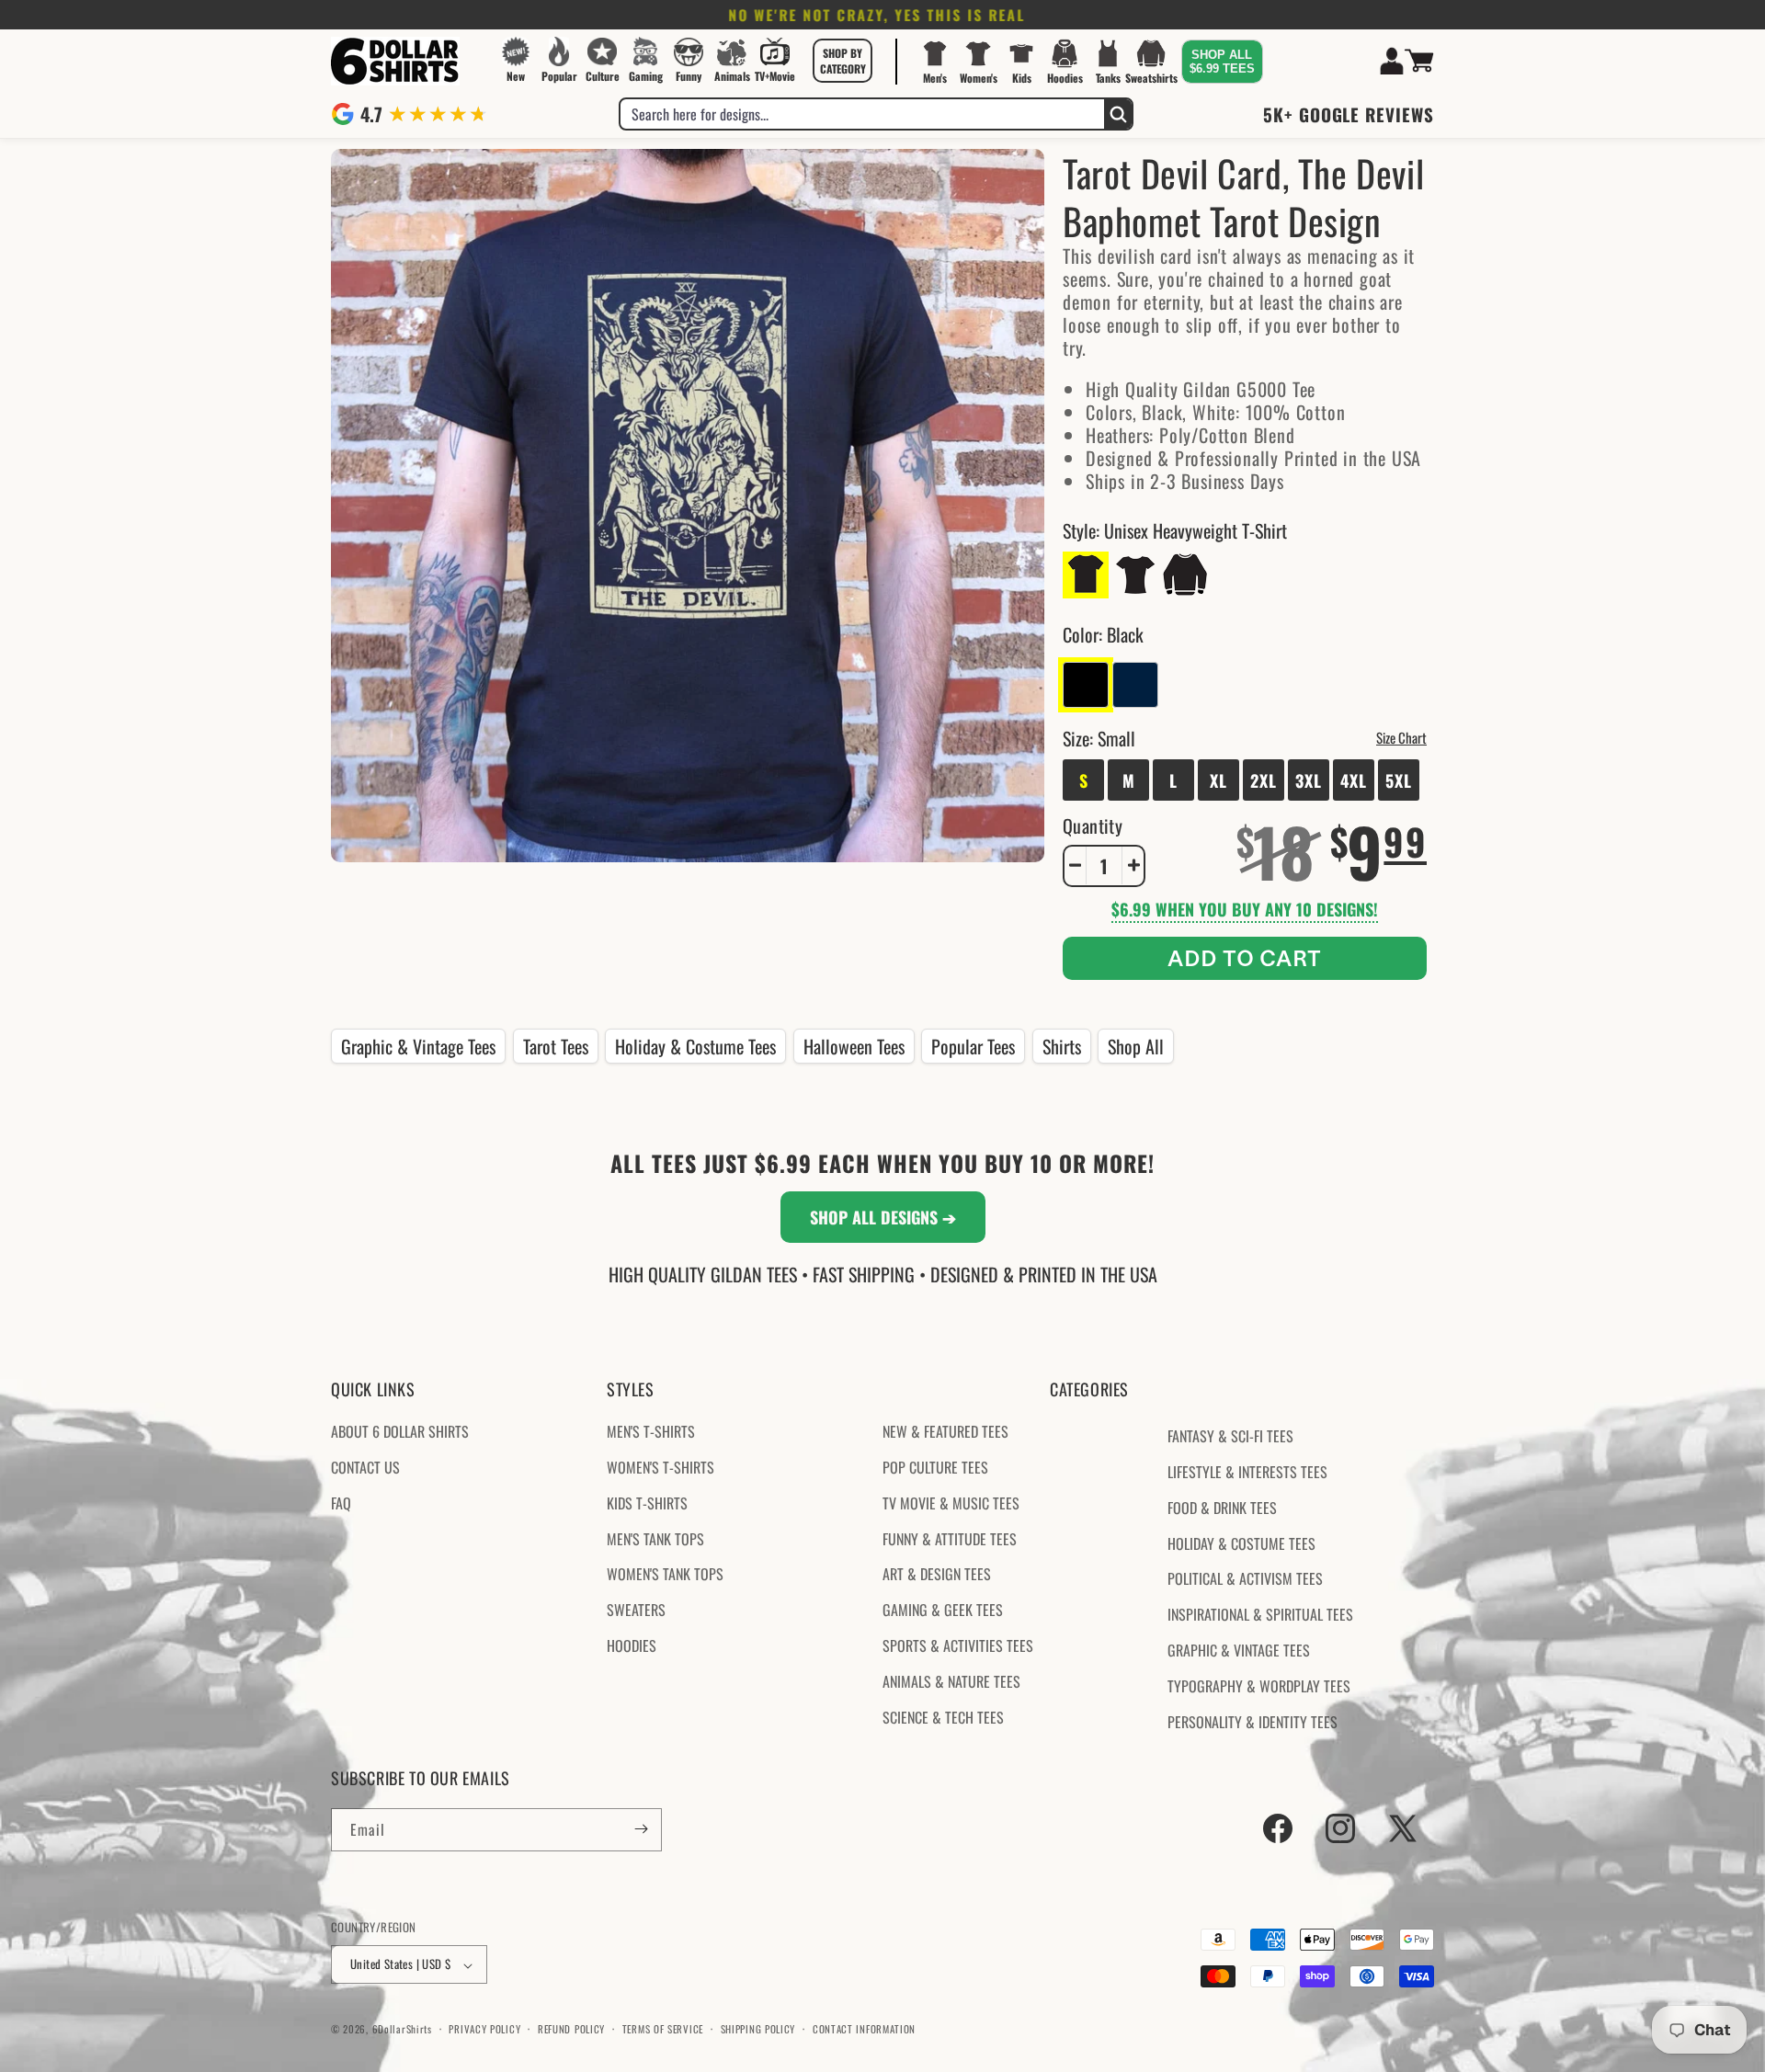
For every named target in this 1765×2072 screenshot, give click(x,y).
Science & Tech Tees (943, 1717)
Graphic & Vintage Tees (418, 1046)
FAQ (341, 1503)
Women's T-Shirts (660, 1467)
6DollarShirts (402, 2030)
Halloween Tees (854, 1046)
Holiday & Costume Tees (695, 1046)
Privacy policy (484, 2029)
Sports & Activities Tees (958, 1645)
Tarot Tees (556, 1046)
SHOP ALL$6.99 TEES (1222, 62)
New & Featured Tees (945, 1432)
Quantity (1093, 825)
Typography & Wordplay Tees (1259, 1686)
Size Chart (1401, 736)
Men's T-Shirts (651, 1432)
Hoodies (632, 1645)
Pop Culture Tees (935, 1467)
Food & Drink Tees (1222, 1508)
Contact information (864, 2029)
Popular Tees (973, 1046)
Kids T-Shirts (647, 1503)
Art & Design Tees (937, 1575)
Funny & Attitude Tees (950, 1539)
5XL (1399, 780)
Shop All (1136, 1046)
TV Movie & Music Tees (951, 1503)
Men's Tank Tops (655, 1539)
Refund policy (571, 2029)
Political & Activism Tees (1245, 1579)
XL (1218, 780)
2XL (1264, 780)
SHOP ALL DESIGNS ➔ (883, 1217)
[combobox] (862, 114)
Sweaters (636, 1611)
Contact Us (365, 1467)
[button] (843, 61)
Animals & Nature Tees (951, 1681)
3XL (1309, 780)
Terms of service (663, 2029)
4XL (1354, 780)
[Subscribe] (641, 1829)
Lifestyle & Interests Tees (1247, 1472)
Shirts (1062, 1046)
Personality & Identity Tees (1253, 1722)
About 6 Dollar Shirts (400, 1432)
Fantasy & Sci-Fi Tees (1230, 1437)
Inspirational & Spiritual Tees (1260, 1615)
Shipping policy (758, 2029)
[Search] (1118, 114)
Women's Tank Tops (665, 1575)
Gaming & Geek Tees (943, 1611)
